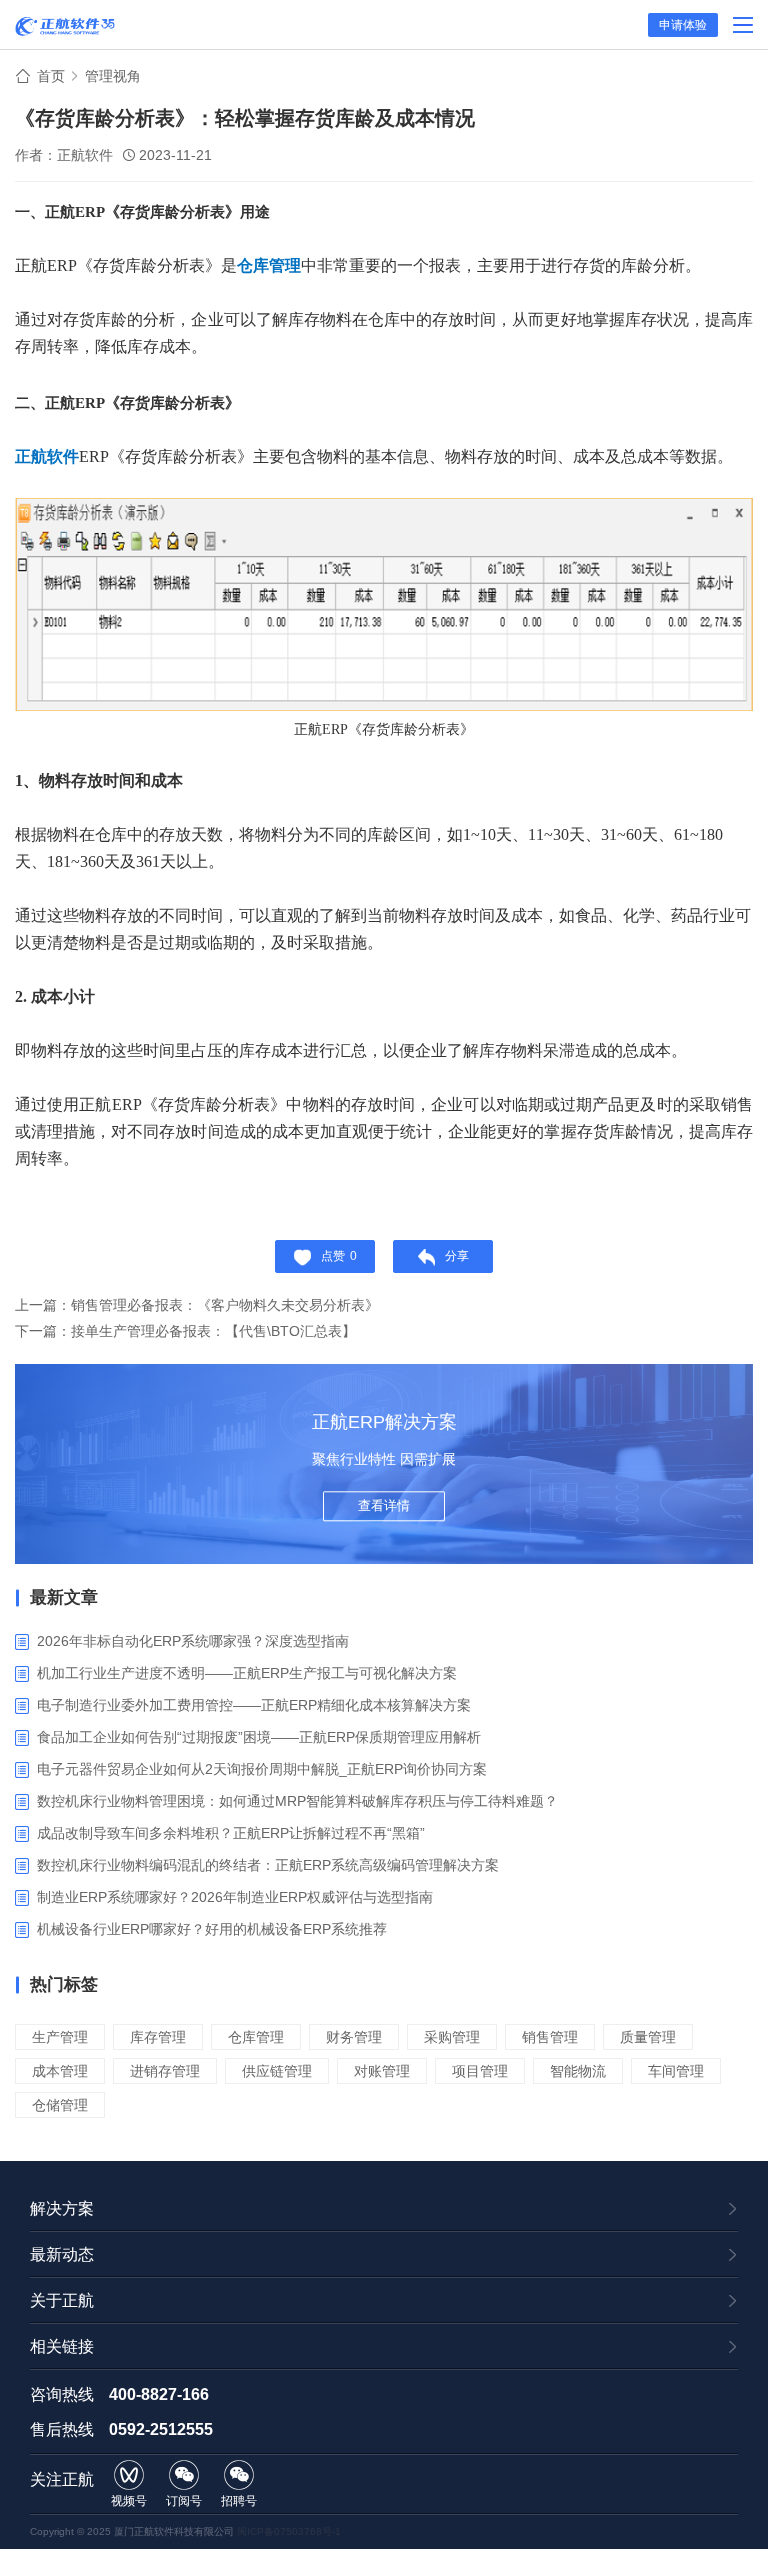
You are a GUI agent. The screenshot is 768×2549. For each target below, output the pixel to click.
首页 (51, 76)
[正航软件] (65, 26)
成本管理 (60, 2071)
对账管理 (382, 2071)
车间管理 (676, 2071)
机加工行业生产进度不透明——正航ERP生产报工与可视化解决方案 (247, 1673)
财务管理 (354, 2037)
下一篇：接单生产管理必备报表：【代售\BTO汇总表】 (185, 1331)
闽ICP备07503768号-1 (289, 2531)
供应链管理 (277, 2071)
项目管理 (480, 2071)
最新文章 (64, 1597)
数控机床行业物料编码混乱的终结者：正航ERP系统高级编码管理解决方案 (268, 1865)
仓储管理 (60, 2105)
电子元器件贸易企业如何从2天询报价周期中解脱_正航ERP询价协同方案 (262, 1769)
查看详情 (384, 1505)
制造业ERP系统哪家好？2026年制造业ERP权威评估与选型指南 (235, 1897)
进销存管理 (165, 2071)
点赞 (339, 1256)
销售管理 (550, 2037)
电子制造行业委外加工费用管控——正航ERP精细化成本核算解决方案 (254, 1705)
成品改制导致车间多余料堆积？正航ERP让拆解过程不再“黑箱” (231, 1833)
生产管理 (60, 2037)
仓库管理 (256, 2037)
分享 (457, 1256)
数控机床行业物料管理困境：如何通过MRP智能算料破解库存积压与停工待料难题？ (297, 1801)
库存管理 (158, 2037)
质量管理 (648, 2037)
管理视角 (113, 76)
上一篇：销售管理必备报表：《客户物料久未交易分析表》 (197, 1305)
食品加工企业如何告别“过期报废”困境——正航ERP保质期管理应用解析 (259, 1737)
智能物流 (578, 2071)
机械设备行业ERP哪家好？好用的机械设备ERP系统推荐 (212, 1929)
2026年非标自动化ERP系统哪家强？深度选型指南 (193, 1641)
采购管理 (452, 2037)
